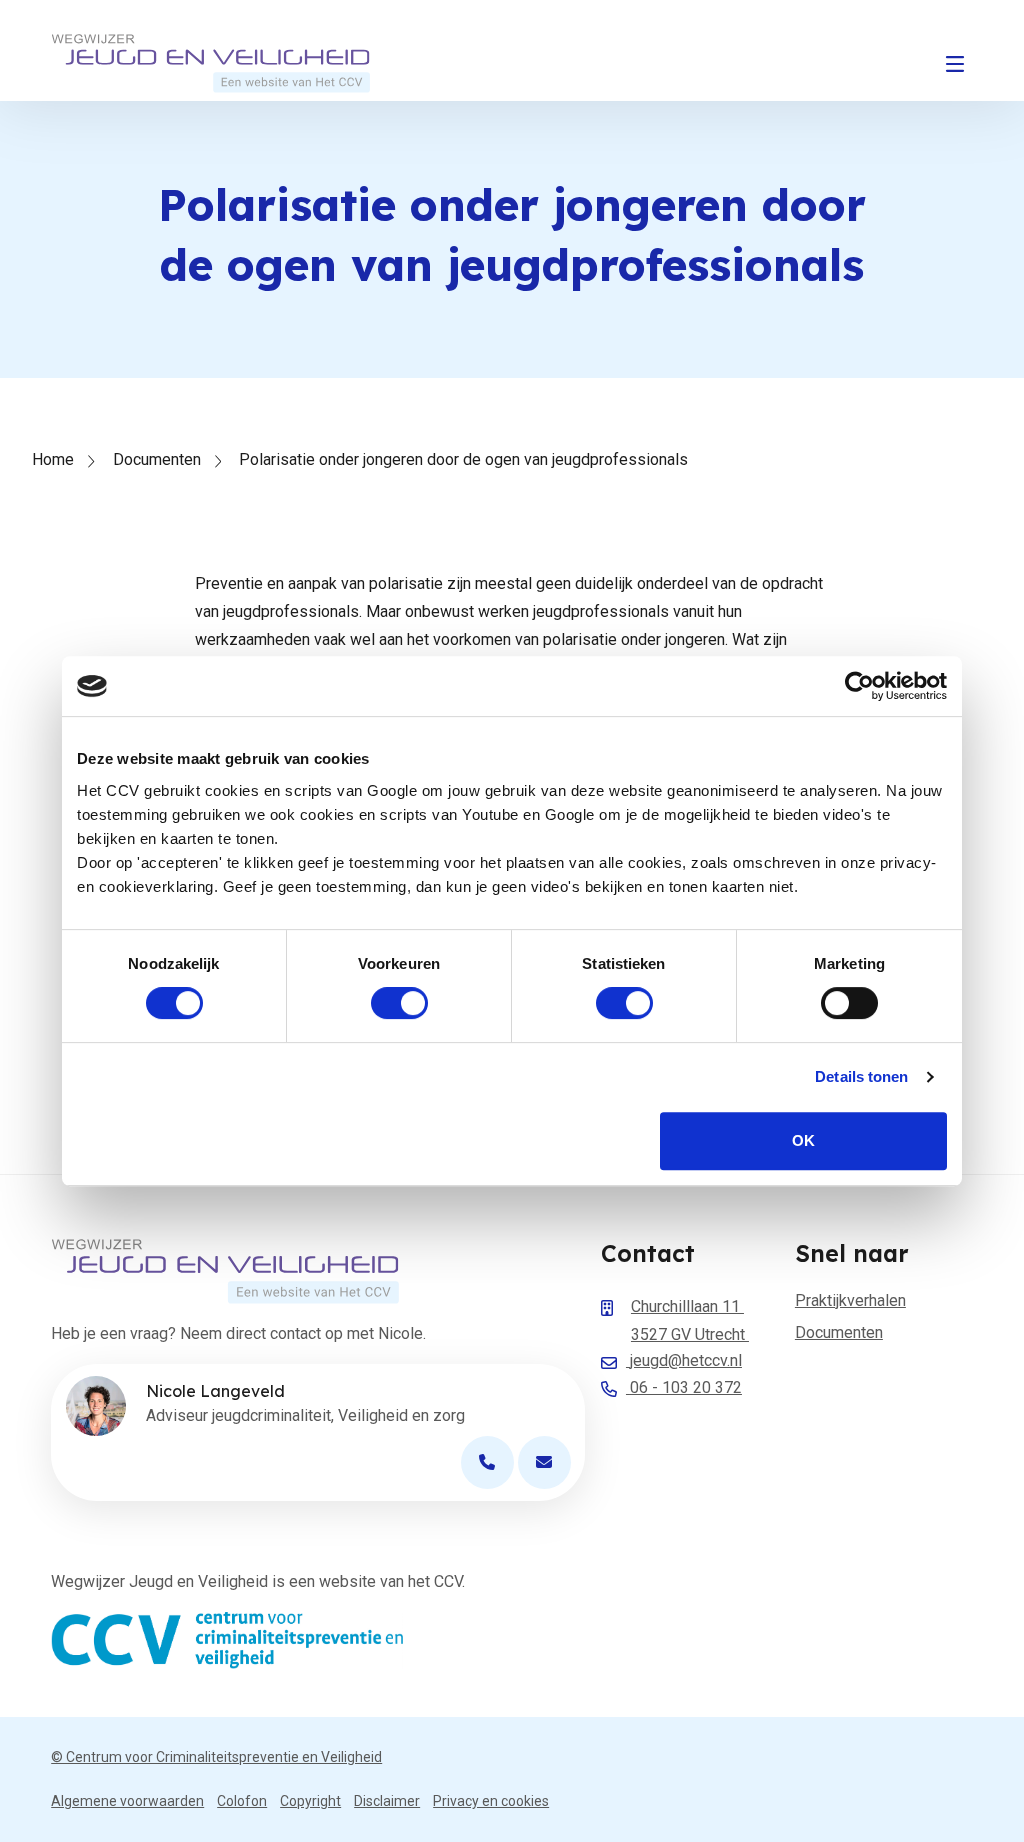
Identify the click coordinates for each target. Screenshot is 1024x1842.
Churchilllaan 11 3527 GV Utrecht (690, 1320)
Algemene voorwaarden (127, 1801)
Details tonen (861, 1076)
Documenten (157, 459)
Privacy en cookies (491, 1801)
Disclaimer (387, 1801)
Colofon (242, 1801)
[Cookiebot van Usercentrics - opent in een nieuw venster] (859, 686)
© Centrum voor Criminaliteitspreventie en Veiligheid (216, 1757)
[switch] (399, 1003)
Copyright (310, 1801)
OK (803, 1140)
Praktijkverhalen (850, 1300)
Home (53, 459)
